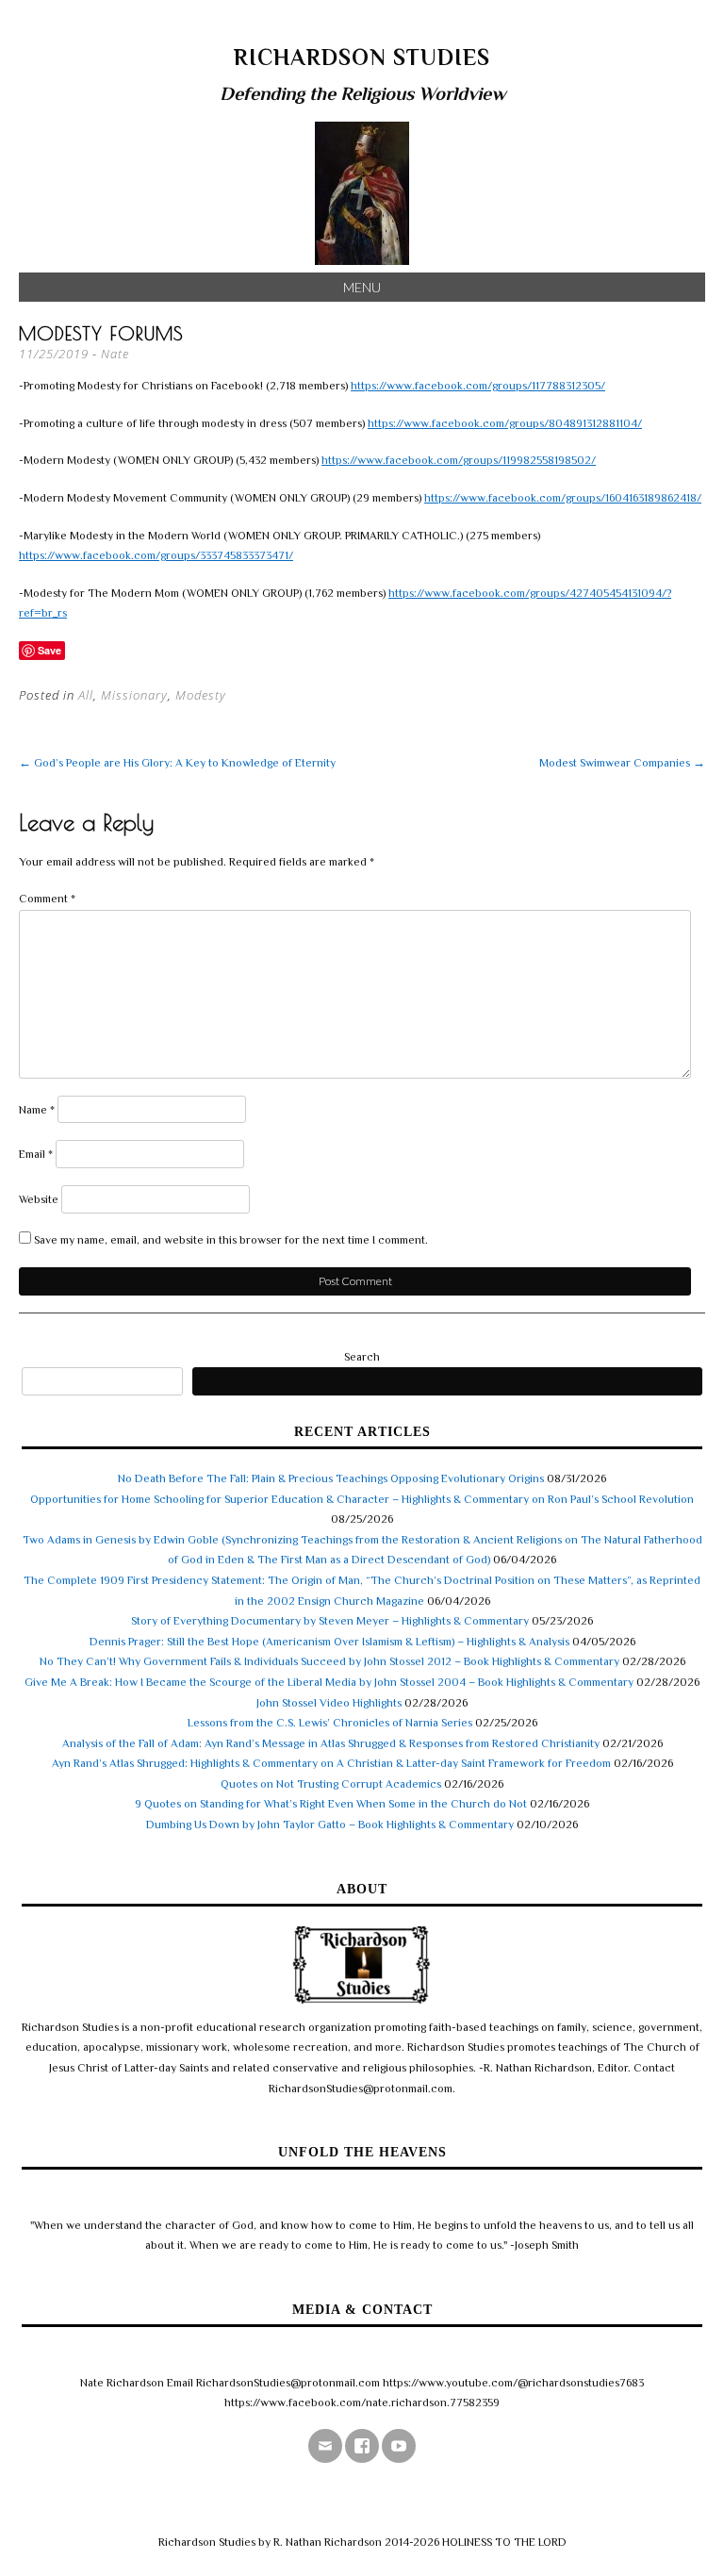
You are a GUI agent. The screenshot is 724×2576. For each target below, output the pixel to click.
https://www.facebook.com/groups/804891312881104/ (505, 423)
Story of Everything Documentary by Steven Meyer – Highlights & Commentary (330, 1621)
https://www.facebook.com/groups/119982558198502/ (459, 460)
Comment (47, 899)
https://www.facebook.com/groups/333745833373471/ (156, 555)
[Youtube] (399, 2446)
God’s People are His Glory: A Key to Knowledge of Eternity (177, 763)
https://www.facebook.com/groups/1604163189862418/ (563, 498)
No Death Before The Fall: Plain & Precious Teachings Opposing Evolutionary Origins (331, 1478)
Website (39, 1199)
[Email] (325, 2446)
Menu (362, 287)
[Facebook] (362, 2446)
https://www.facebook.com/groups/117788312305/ (478, 386)
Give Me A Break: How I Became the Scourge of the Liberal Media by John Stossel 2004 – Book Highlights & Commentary (329, 1682)
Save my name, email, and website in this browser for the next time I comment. (231, 1240)
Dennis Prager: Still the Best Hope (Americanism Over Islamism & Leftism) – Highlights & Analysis (329, 1642)
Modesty (201, 695)
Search (362, 1357)
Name (37, 1110)
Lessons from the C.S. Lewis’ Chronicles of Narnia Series (330, 1723)
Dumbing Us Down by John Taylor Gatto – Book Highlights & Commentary (330, 1825)
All (86, 695)
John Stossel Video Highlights (329, 1703)
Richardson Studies (362, 57)
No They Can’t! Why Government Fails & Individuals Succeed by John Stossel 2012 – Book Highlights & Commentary (329, 1661)
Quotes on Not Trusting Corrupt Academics (331, 1784)
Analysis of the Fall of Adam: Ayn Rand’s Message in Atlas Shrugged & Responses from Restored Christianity (331, 1743)
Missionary (134, 695)
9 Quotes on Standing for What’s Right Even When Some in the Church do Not (331, 1804)
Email (36, 1154)
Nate (115, 354)
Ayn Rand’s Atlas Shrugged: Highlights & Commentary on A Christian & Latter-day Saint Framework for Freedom (331, 1763)
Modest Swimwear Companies (622, 763)
